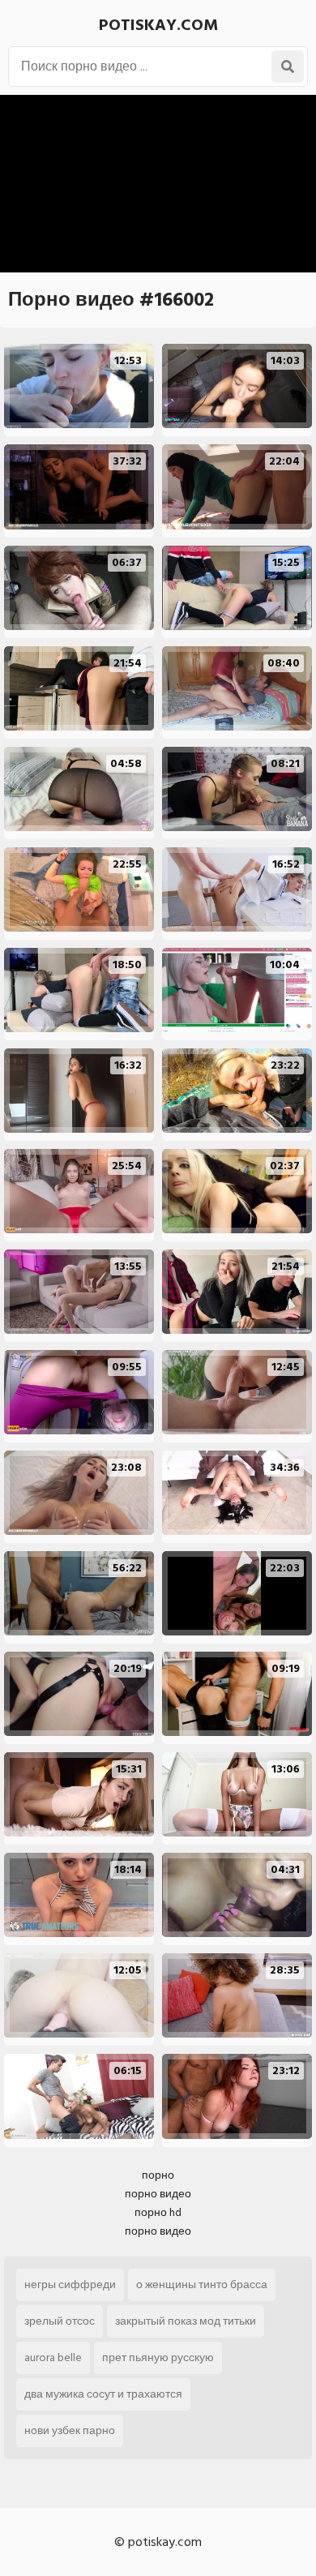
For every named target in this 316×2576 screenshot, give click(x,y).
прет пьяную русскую (158, 2357)
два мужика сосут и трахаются (103, 2394)
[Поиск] (288, 66)
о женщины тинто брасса (202, 2285)
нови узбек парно (70, 2430)
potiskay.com (158, 25)
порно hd (158, 2212)
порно (158, 2175)
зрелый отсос (60, 2321)
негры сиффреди (70, 2285)
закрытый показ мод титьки (186, 2321)
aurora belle (53, 2357)
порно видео (158, 2194)
